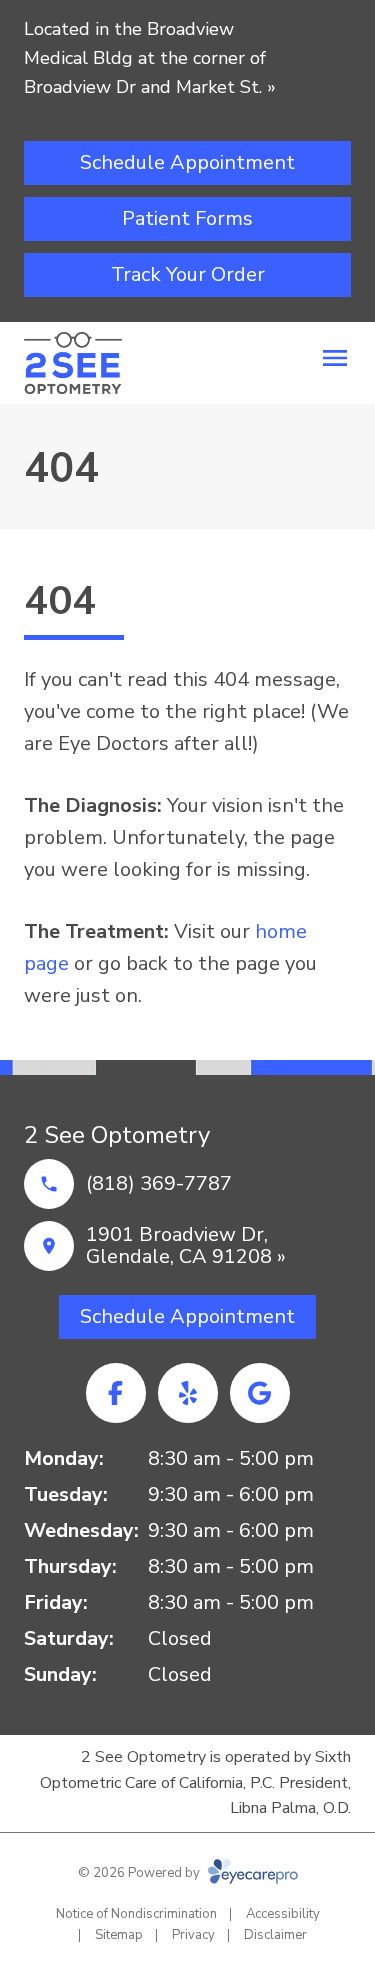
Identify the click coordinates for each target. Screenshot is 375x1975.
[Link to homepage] (73, 362)
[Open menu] (335, 358)
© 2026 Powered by (140, 1873)
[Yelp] (188, 1393)
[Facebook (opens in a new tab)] (116, 1393)
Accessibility (283, 1914)
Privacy (193, 1935)
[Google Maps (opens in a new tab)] (260, 1393)
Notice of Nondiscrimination (136, 1914)
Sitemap (119, 1935)
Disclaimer (275, 1935)
